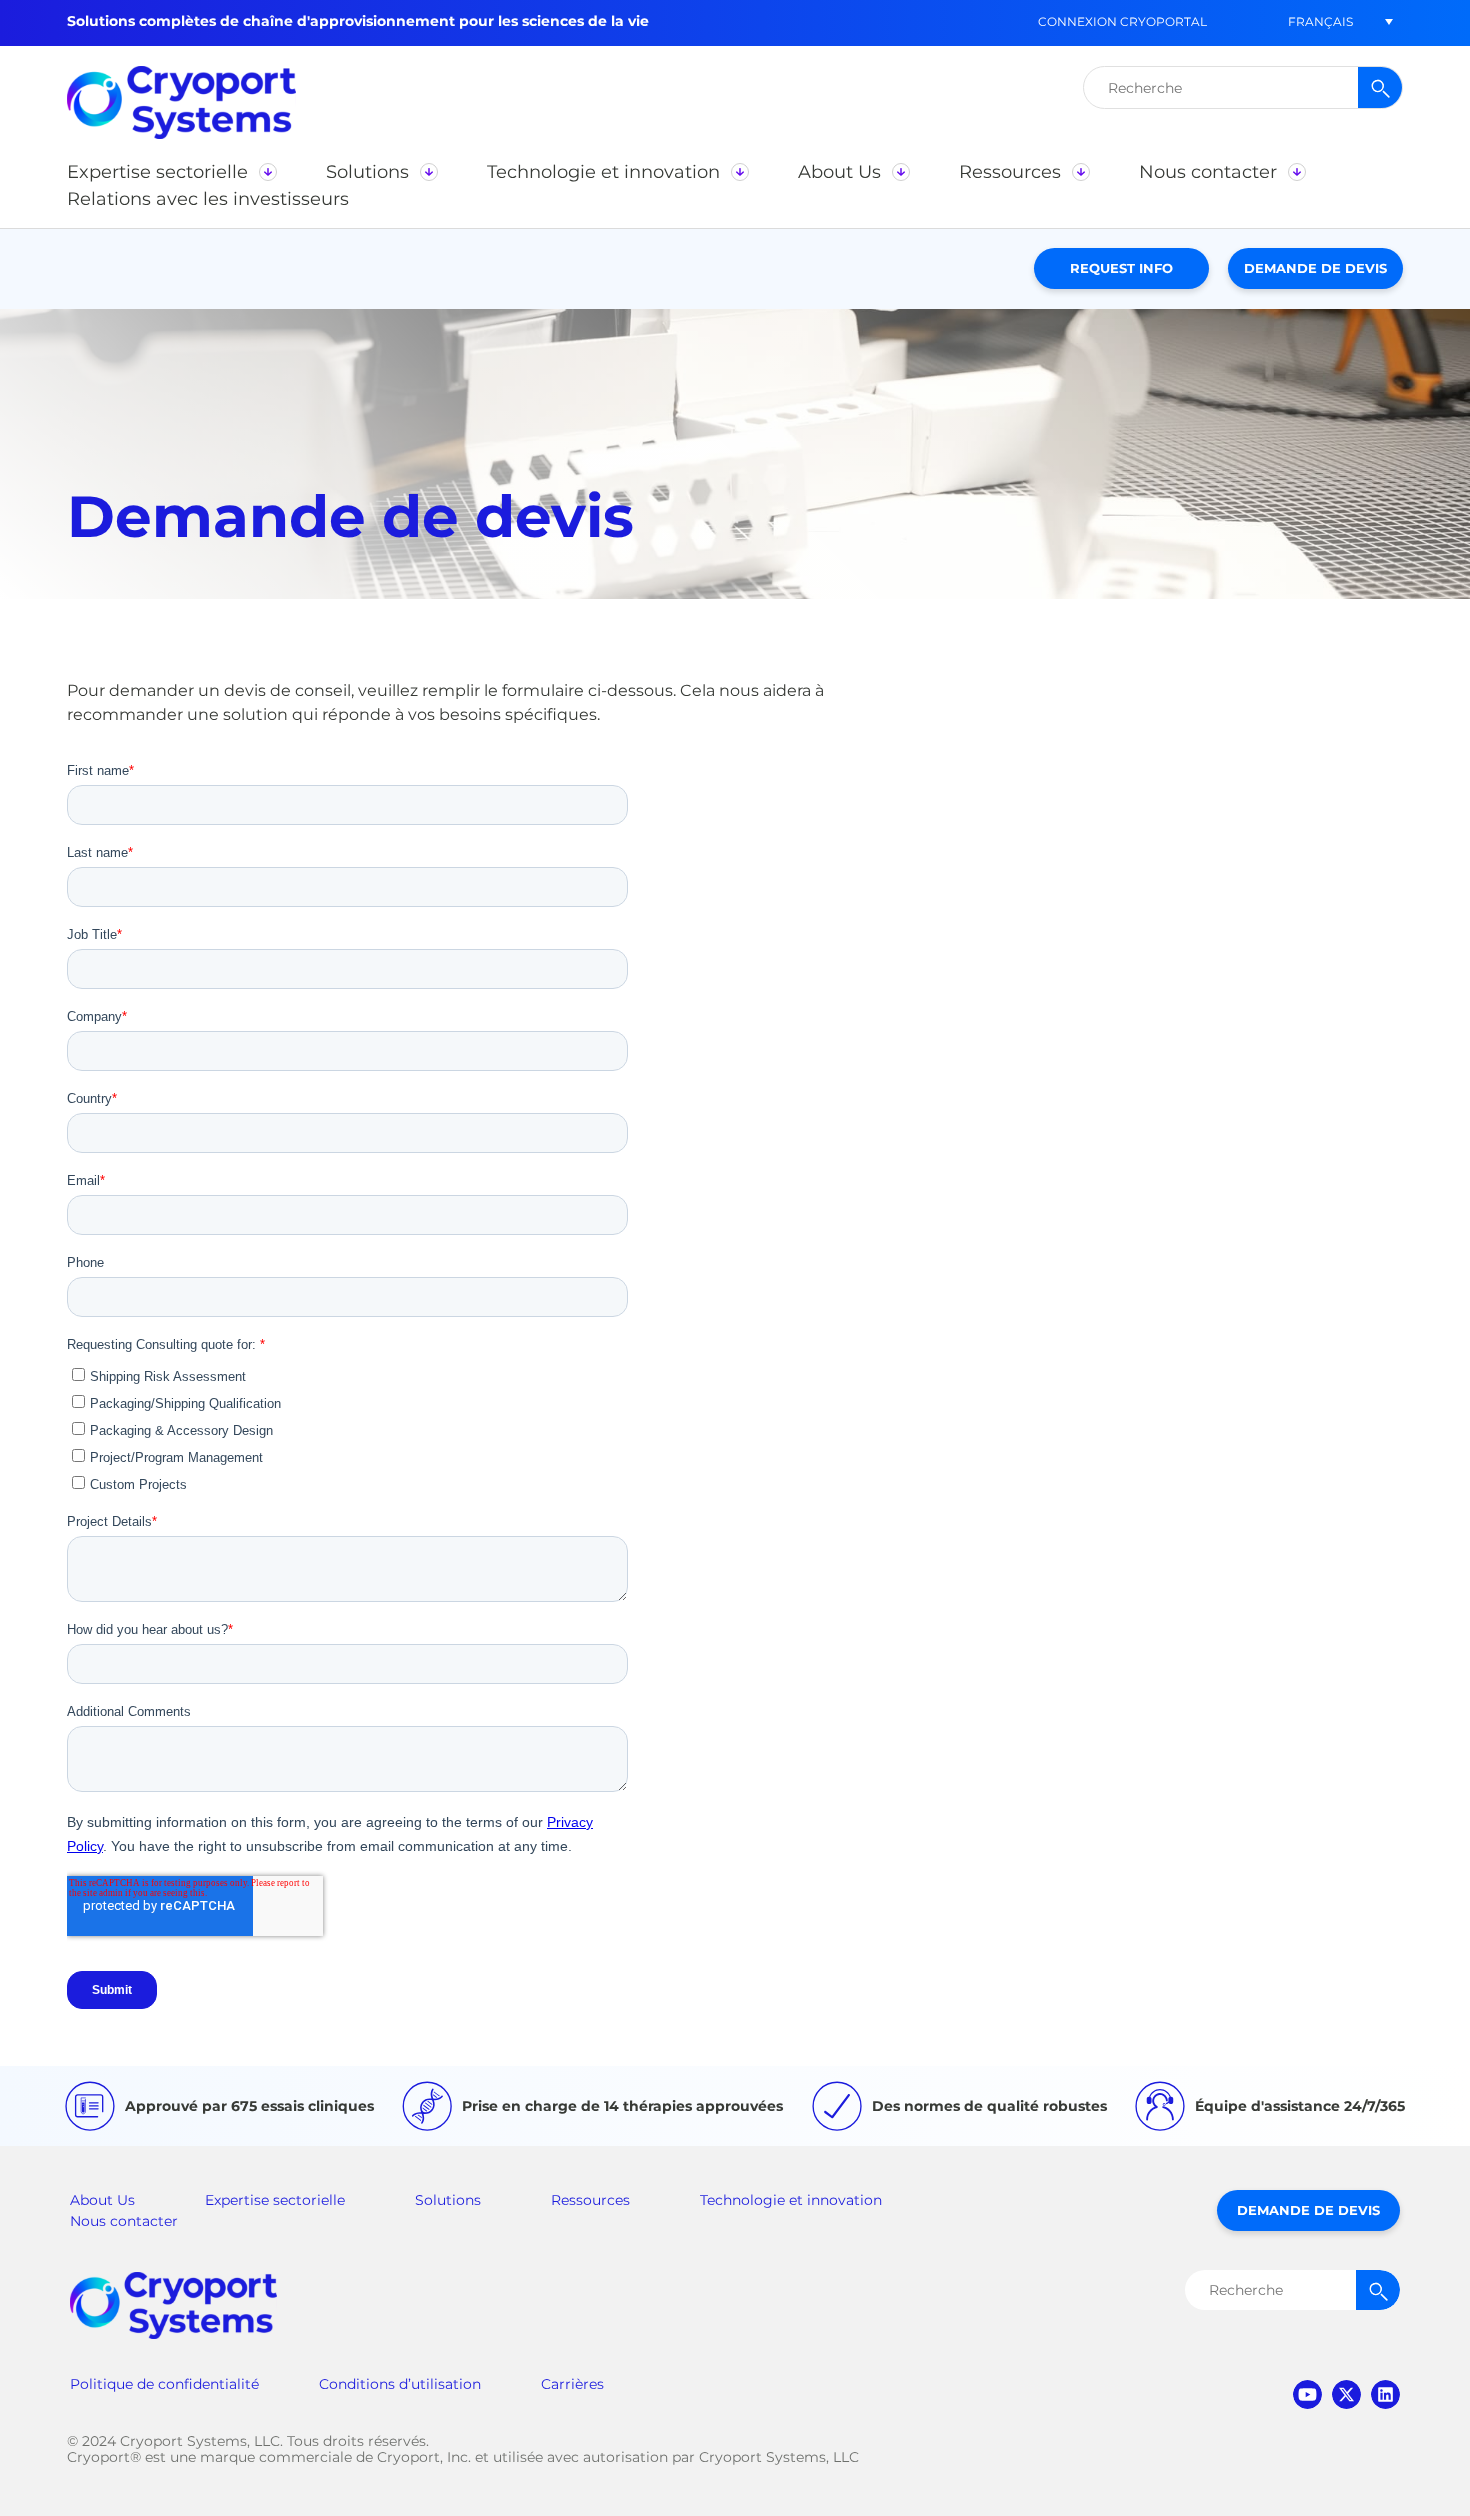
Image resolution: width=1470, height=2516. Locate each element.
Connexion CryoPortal (1122, 21)
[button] (1320, 21)
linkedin (1385, 2394)
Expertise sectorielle (275, 2200)
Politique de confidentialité (164, 2384)
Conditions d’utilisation (400, 2384)
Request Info (1121, 268)
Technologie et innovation (791, 2200)
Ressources (590, 2200)
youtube (1307, 2394)
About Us (102, 2200)
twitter (1346, 2394)
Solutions (448, 2200)
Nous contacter (124, 2221)
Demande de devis (1315, 268)
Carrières (572, 2384)
